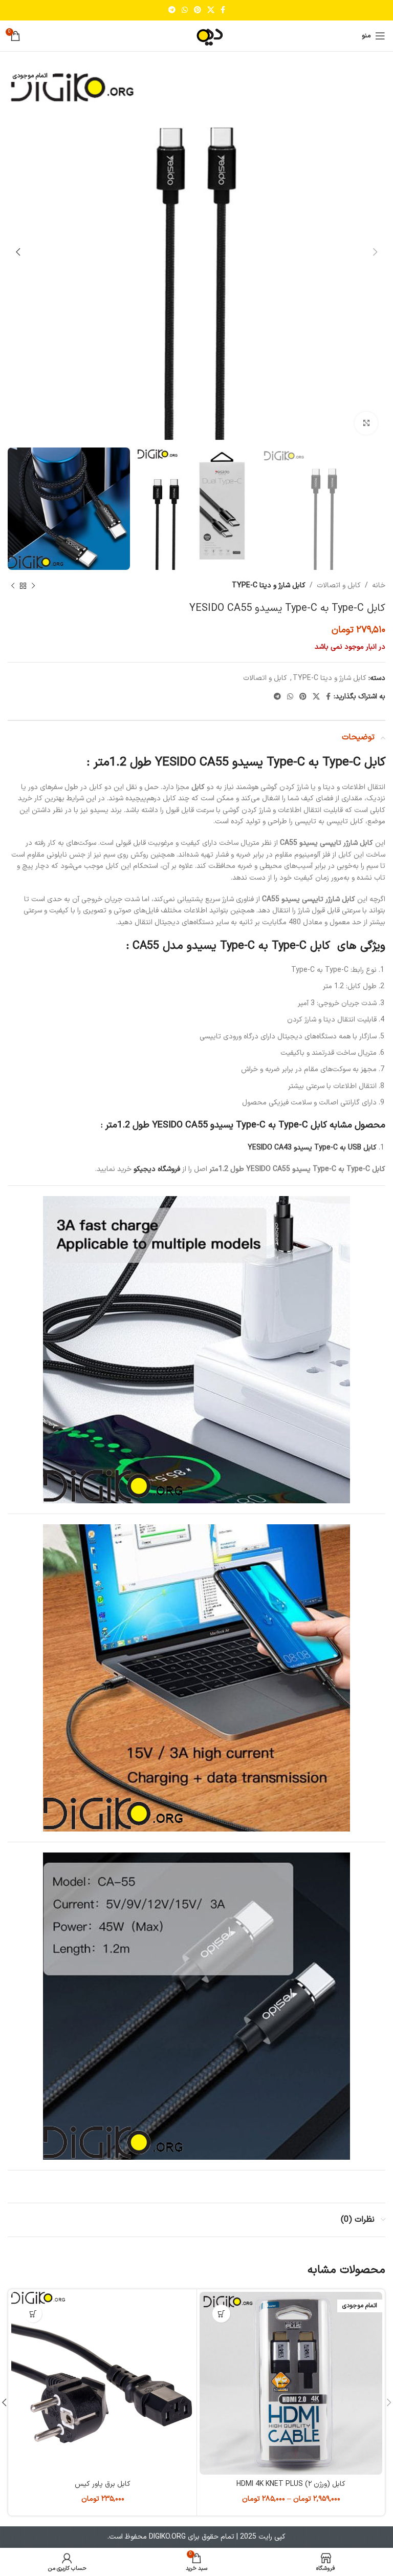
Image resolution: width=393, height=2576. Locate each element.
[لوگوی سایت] (196, 36)
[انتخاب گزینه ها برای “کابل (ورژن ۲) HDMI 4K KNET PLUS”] (221, 2314)
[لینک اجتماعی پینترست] (198, 10)
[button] (33, 2314)
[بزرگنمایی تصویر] (366, 423)
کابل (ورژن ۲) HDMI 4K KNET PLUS (291, 2484)
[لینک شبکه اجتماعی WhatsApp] (185, 10)
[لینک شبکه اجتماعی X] (211, 10)
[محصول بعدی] (13, 586)
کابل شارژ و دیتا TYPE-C (269, 586)
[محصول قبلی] (33, 586)
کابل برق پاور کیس (103, 2484)
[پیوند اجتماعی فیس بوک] (223, 10)
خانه (379, 586)
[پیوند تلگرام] (172, 10)
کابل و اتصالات (339, 586)
